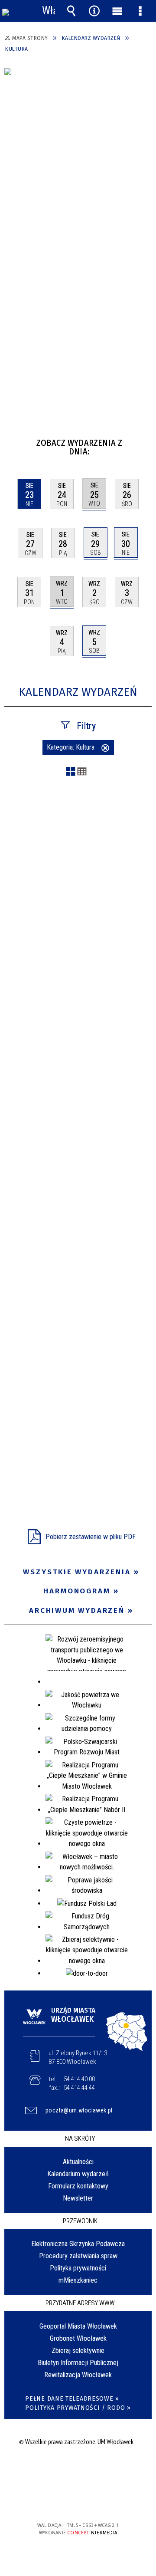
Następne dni (144, 439)
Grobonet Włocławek (78, 2338)
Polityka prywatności (78, 2268)
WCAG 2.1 (104, 2500)
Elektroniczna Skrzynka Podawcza (78, 2244)
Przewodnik (80, 2221)
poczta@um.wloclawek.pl (79, 2110)
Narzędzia (94, 11)
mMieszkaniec (78, 2280)
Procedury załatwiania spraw (78, 2256)
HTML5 (64, 2500)
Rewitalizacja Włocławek (78, 2375)
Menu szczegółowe (140, 11)
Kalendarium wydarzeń (78, 2174)
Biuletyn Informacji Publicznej (78, 2363)
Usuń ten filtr (105, 749)
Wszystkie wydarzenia (77, 1572)
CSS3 (77, 2500)
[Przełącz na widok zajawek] (71, 772)
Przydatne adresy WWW (80, 2303)
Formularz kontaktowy (78, 2186)
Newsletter (78, 2198)
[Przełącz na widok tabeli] (82, 772)
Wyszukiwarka (71, 11)
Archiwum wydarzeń (77, 1610)
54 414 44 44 (79, 2088)
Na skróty (80, 2138)
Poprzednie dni (15, 439)
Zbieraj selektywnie (78, 2351)
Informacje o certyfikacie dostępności (78, 2469)
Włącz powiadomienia (49, 11)
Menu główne (117, 11)
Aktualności (78, 2162)
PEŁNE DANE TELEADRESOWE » (72, 2399)
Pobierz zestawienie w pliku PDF (91, 1537)
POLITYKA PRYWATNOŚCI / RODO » (78, 2408)
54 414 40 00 (79, 2079)
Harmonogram (77, 1591)
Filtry (86, 726)
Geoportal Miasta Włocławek (78, 2326)
